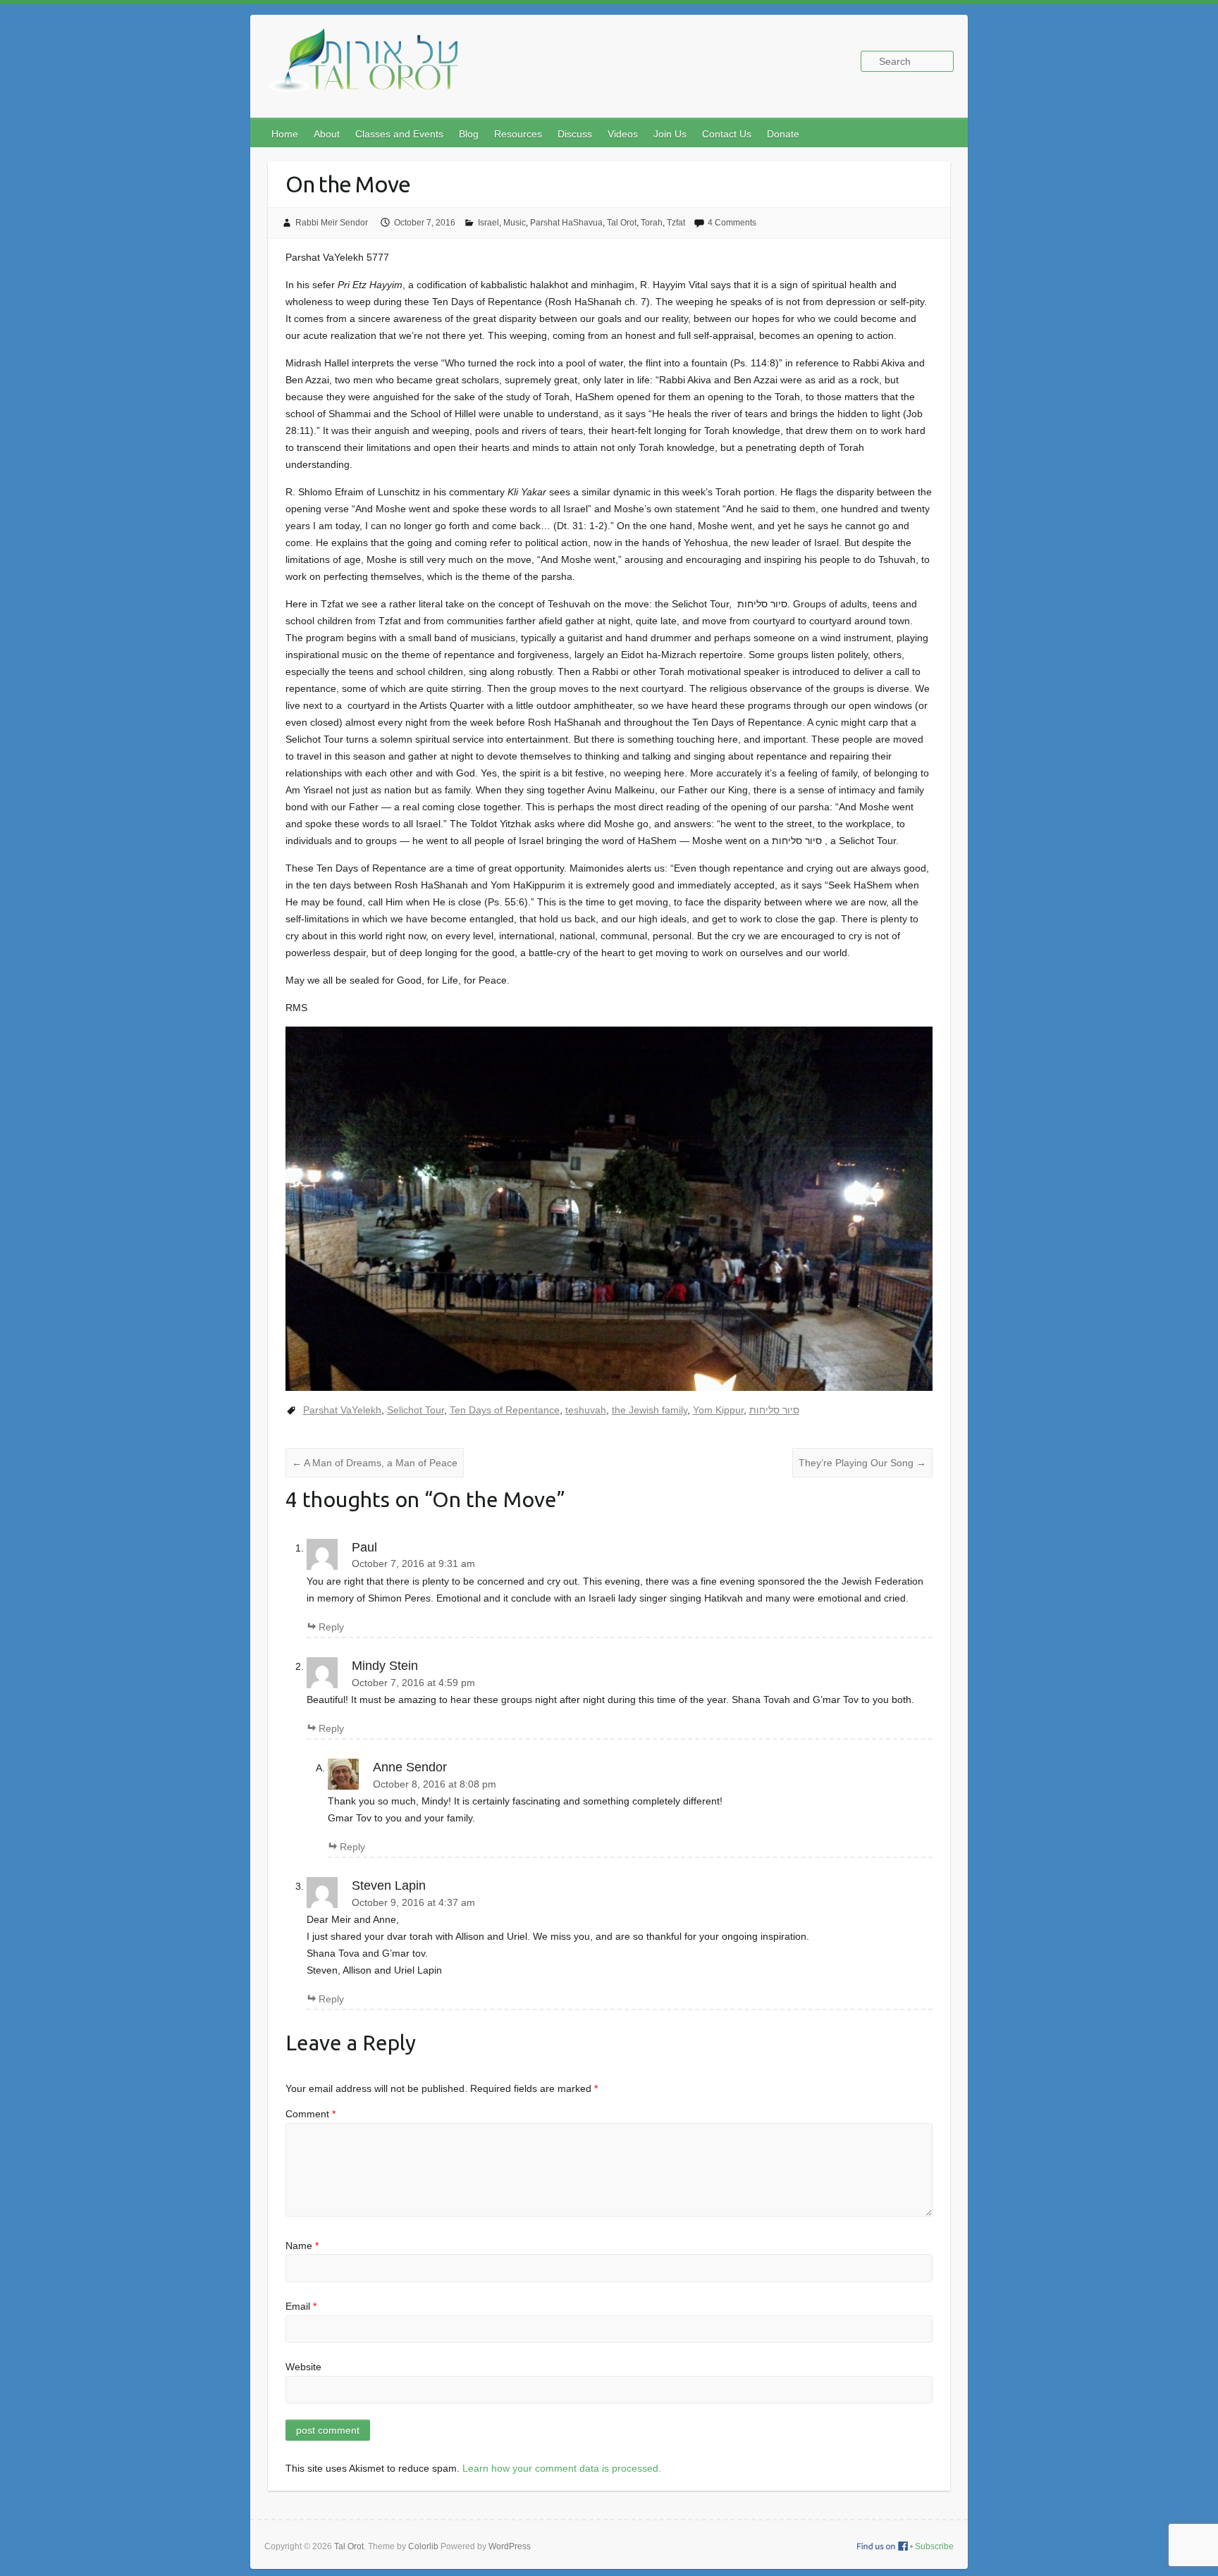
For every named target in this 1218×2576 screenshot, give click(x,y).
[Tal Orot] (370, 68)
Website (303, 2367)
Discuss (575, 134)
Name (302, 2246)
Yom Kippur (718, 1410)
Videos (623, 134)
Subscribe (934, 2546)
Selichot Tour (416, 1410)
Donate (783, 134)
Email (301, 2306)
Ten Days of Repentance (505, 1410)
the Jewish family (650, 1410)
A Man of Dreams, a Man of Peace (375, 1463)
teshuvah (586, 1410)
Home (285, 134)
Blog (469, 134)
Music (515, 223)
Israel (488, 223)
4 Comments (732, 223)
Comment (310, 2114)
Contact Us (727, 134)
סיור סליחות (774, 1410)
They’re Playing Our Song (862, 1463)
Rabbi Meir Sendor (332, 223)
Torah (652, 223)
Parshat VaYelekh (342, 1410)
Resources (518, 134)
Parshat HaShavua (566, 223)
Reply (331, 1627)
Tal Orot (622, 223)
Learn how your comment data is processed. (562, 2468)
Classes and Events (399, 134)
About (327, 134)
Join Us (670, 134)
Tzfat (676, 223)
